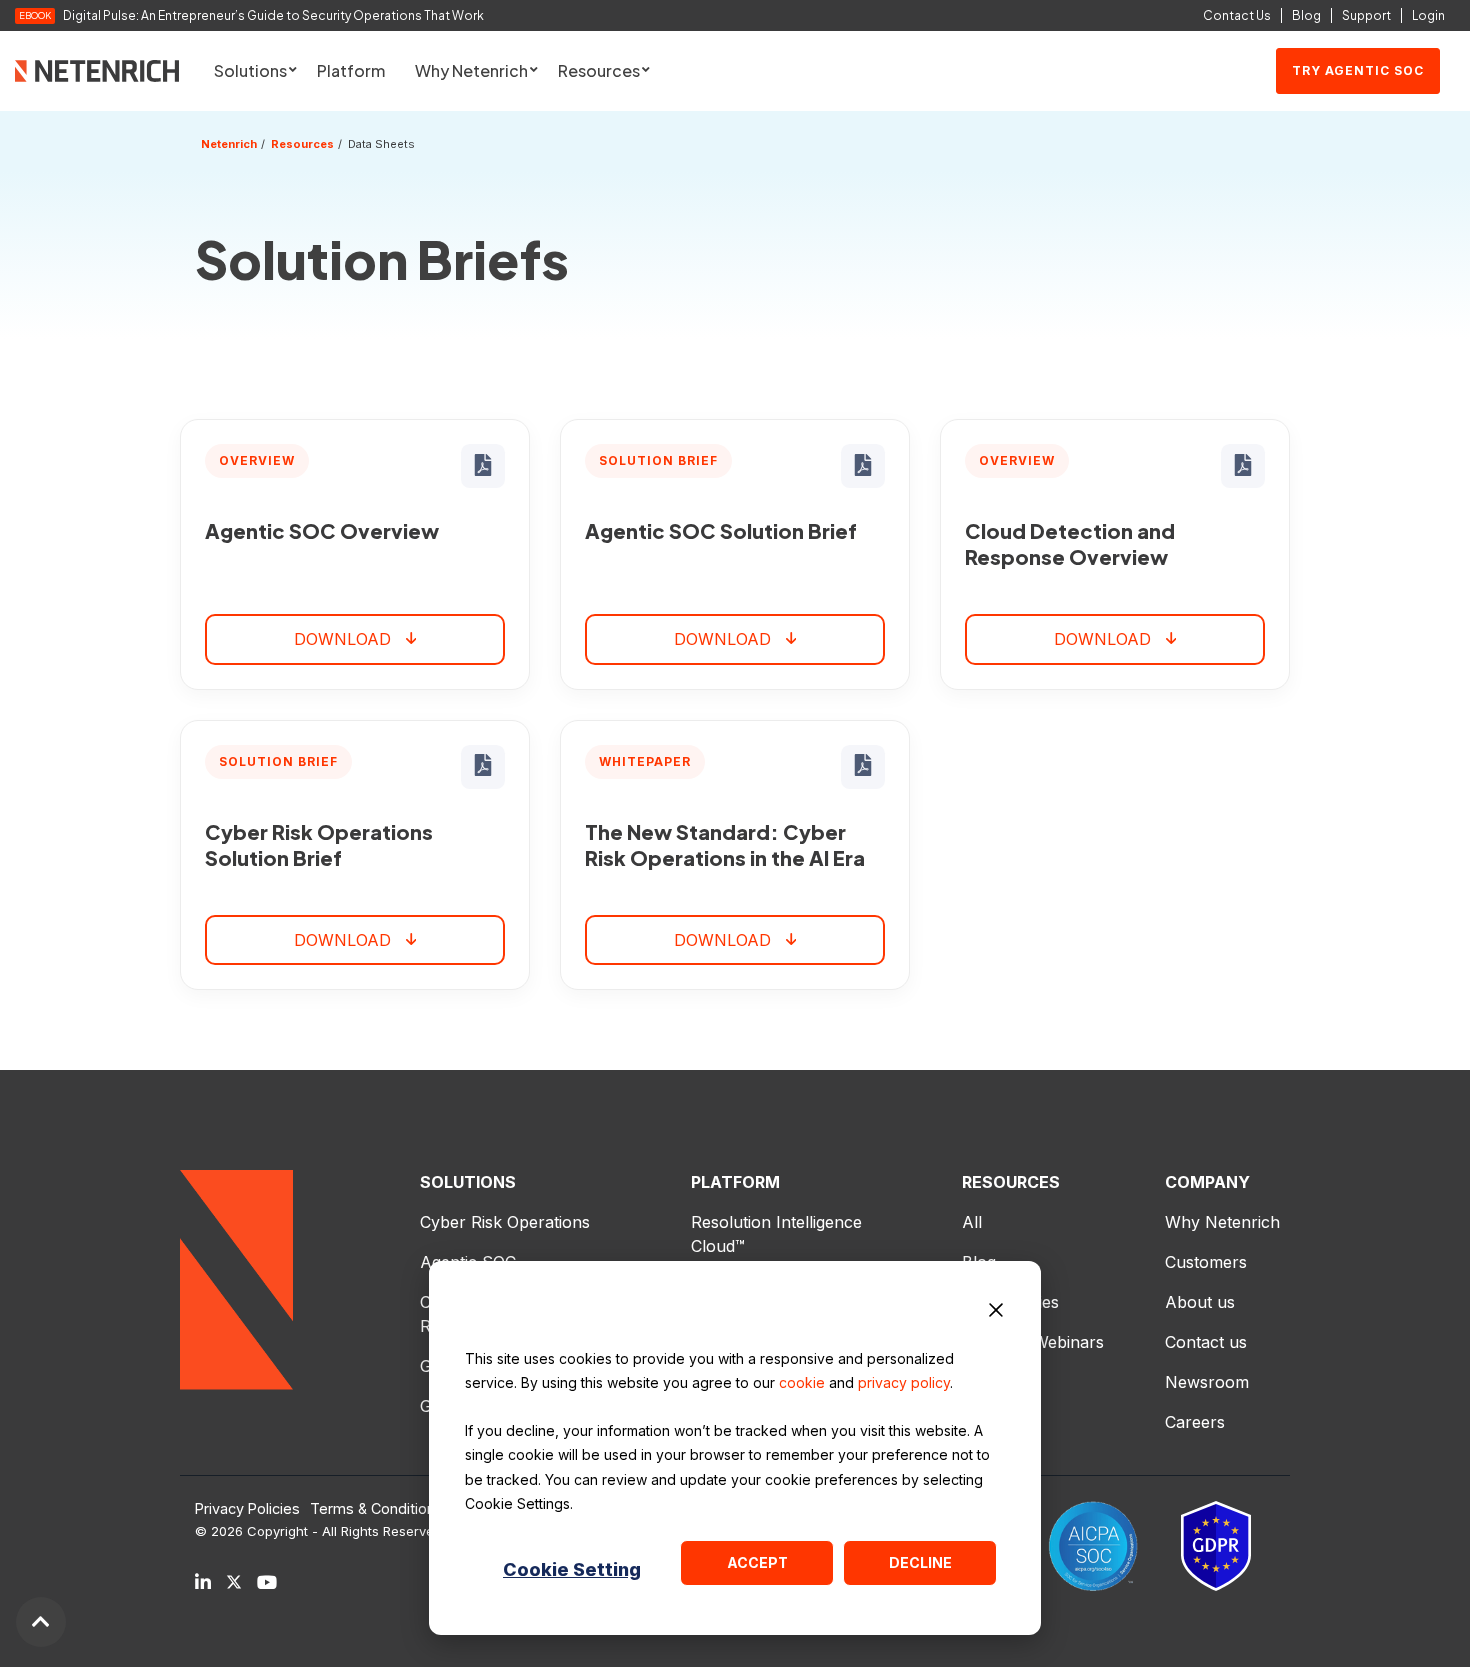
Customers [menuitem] (1206, 1262)
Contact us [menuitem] (1206, 1342)
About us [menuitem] (1200, 1302)
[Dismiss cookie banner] (996, 1313)
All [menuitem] (972, 1222)
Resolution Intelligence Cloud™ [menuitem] (779, 1234)
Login (1428, 15)
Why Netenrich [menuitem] (1222, 1222)
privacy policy (904, 1382)
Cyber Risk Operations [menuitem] (505, 1222)
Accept (757, 1562)
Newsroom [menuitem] (1207, 1382)
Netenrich (229, 144)
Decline (920, 1562)
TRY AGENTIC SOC (1358, 70)
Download (342, 639)
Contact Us (1237, 15)
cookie (802, 1382)
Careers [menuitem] (1195, 1422)
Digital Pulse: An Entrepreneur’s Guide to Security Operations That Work (273, 16)
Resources (302, 144)
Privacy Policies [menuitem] (247, 1509)
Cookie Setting (572, 1569)
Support (1366, 15)
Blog (1306, 15)
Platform (351, 70)
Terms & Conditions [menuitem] (376, 1509)
